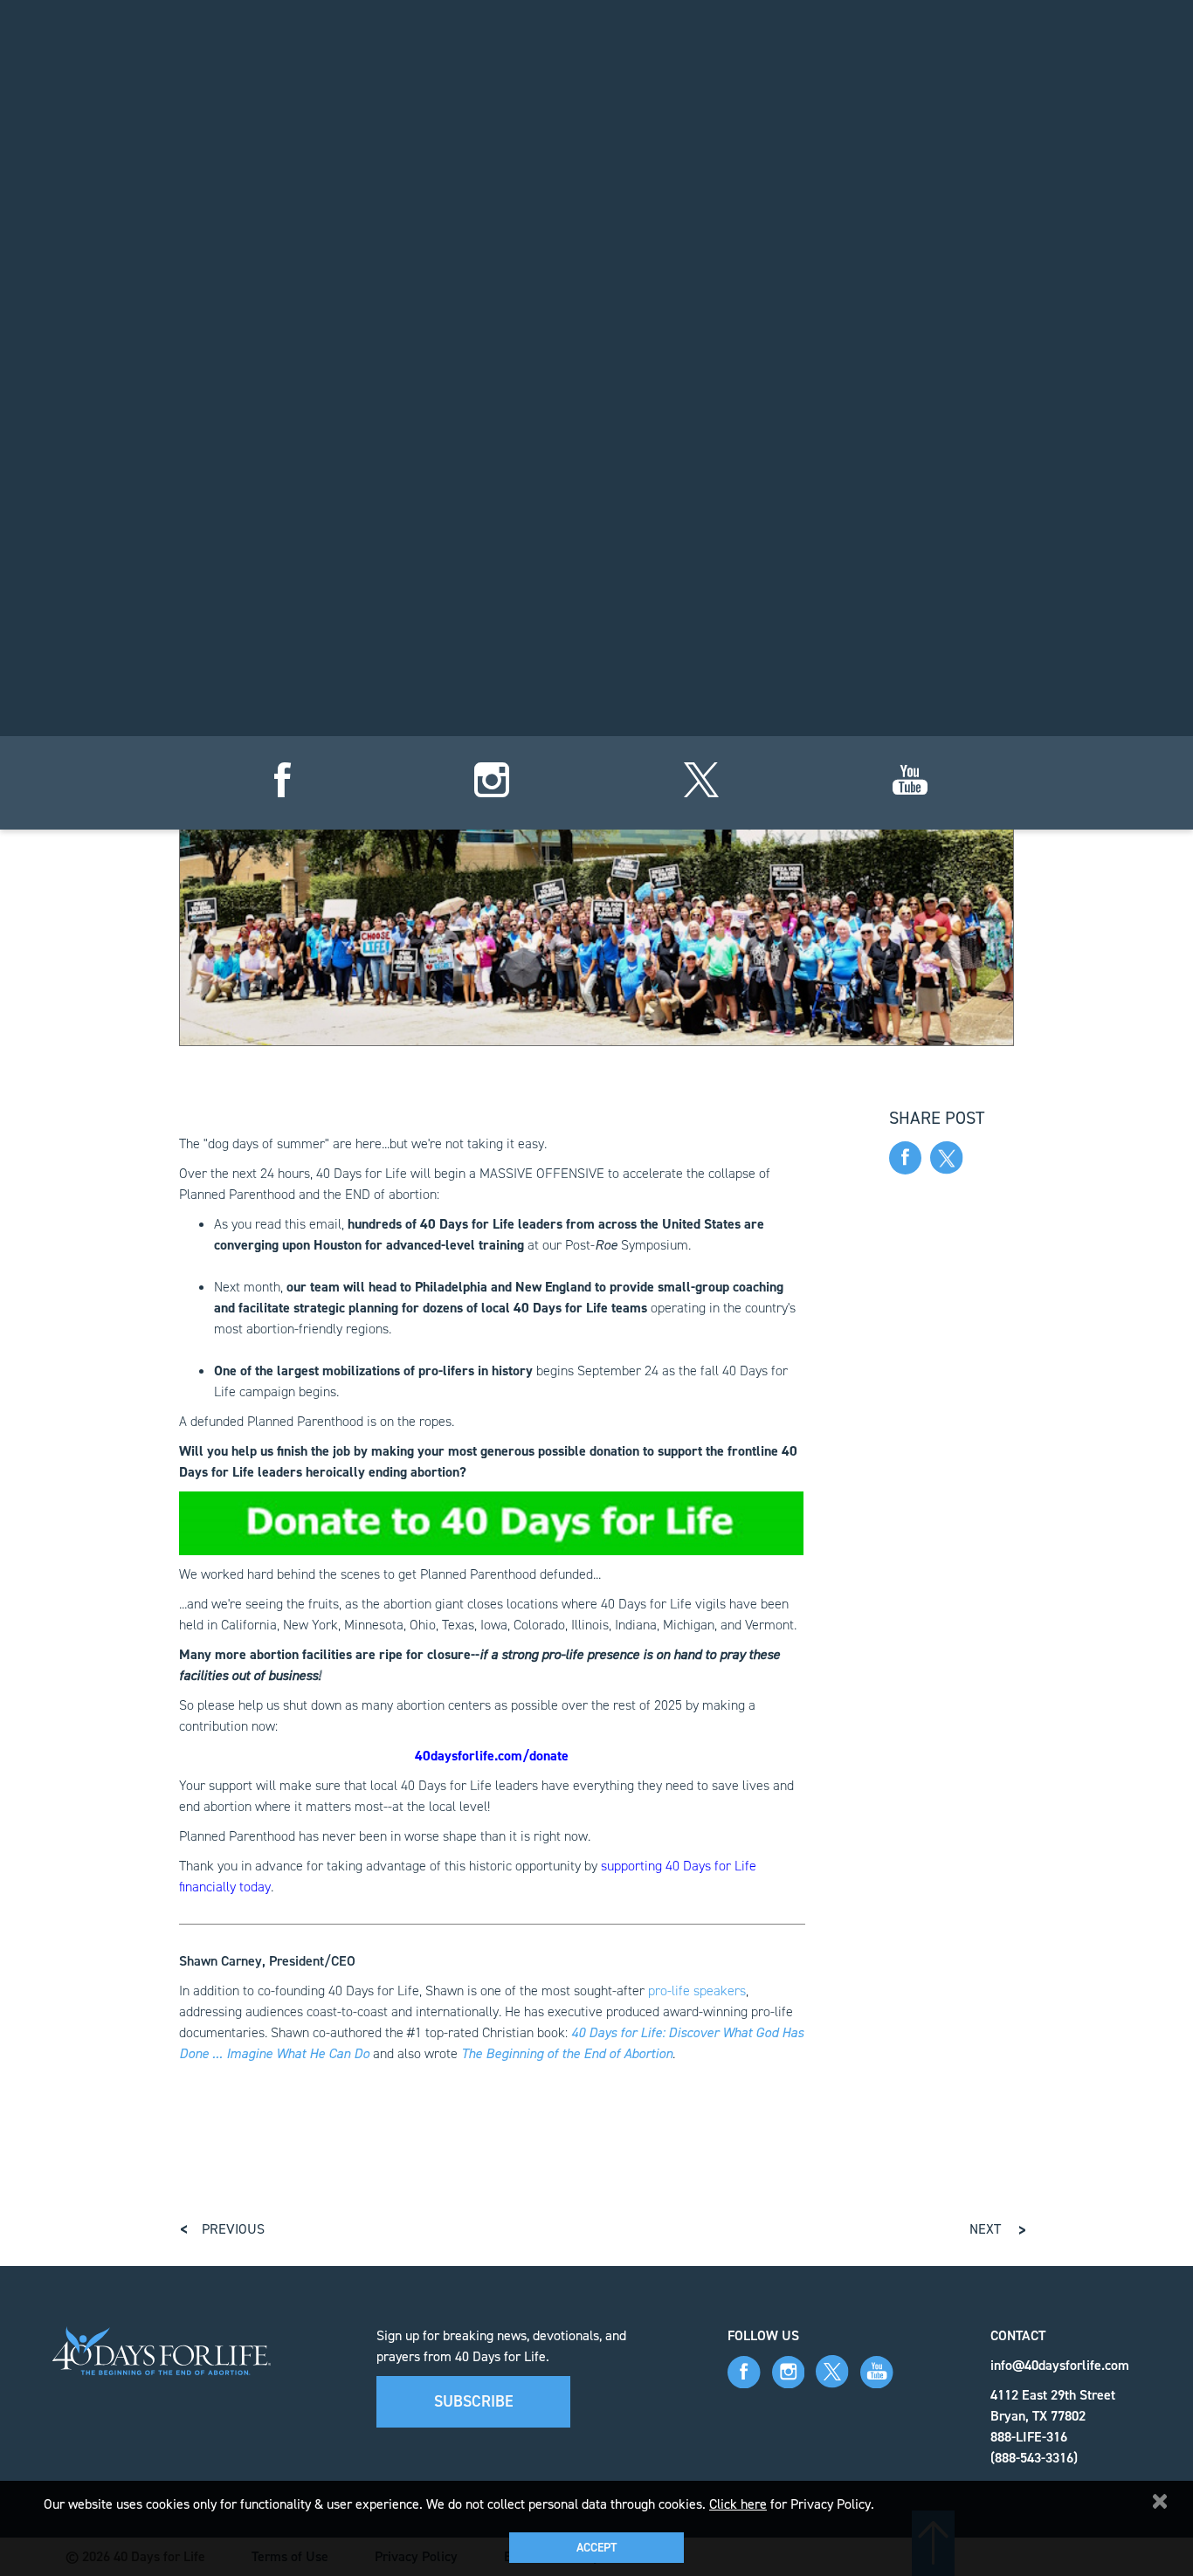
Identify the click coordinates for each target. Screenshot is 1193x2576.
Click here (738, 2504)
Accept (596, 2548)
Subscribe (474, 2401)
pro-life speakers (697, 1991)
